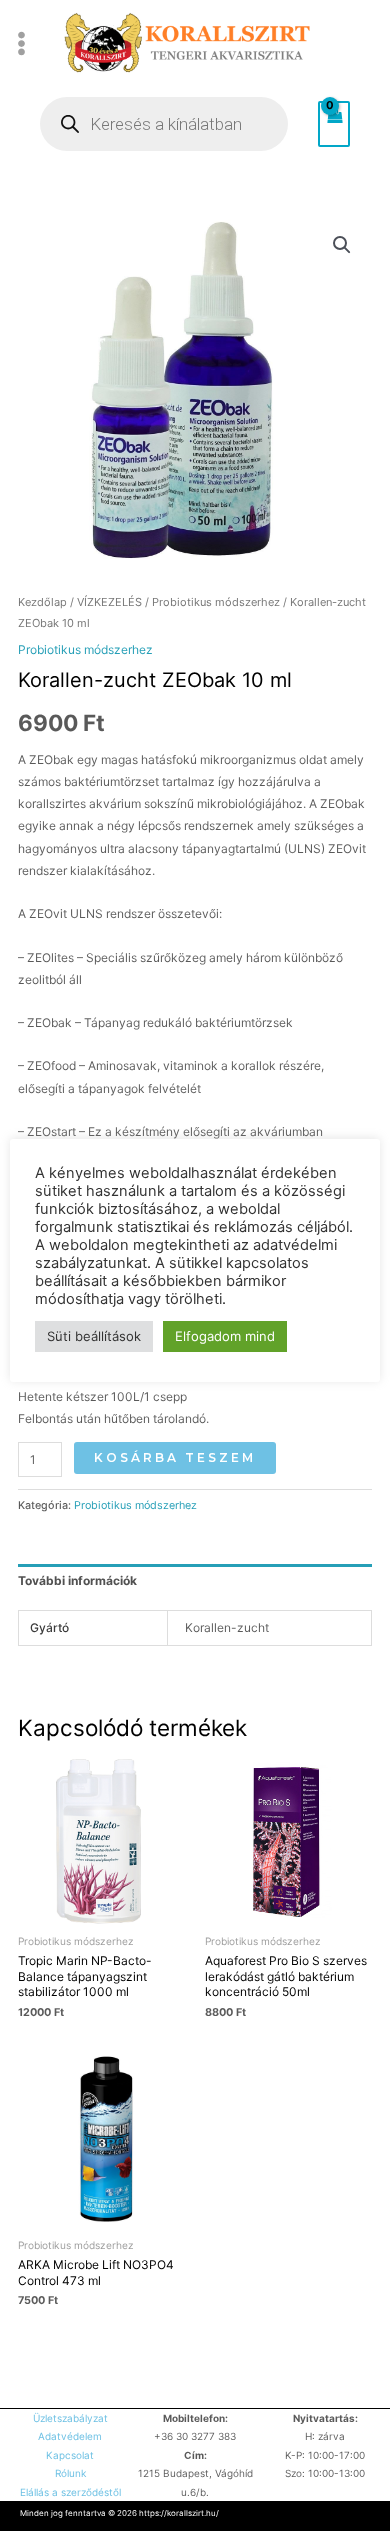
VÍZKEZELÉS (109, 602)
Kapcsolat (70, 2455)
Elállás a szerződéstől (70, 2492)
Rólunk (70, 2473)
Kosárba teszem (175, 1457)
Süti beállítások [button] (94, 1336)
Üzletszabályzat (70, 2418)
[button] (342, 245)
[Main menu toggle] (22, 43)
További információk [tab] (77, 1580)
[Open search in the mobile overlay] (164, 124)
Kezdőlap (42, 602)
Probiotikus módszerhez (216, 602)
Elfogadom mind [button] (225, 1336)
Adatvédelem (70, 2436)
